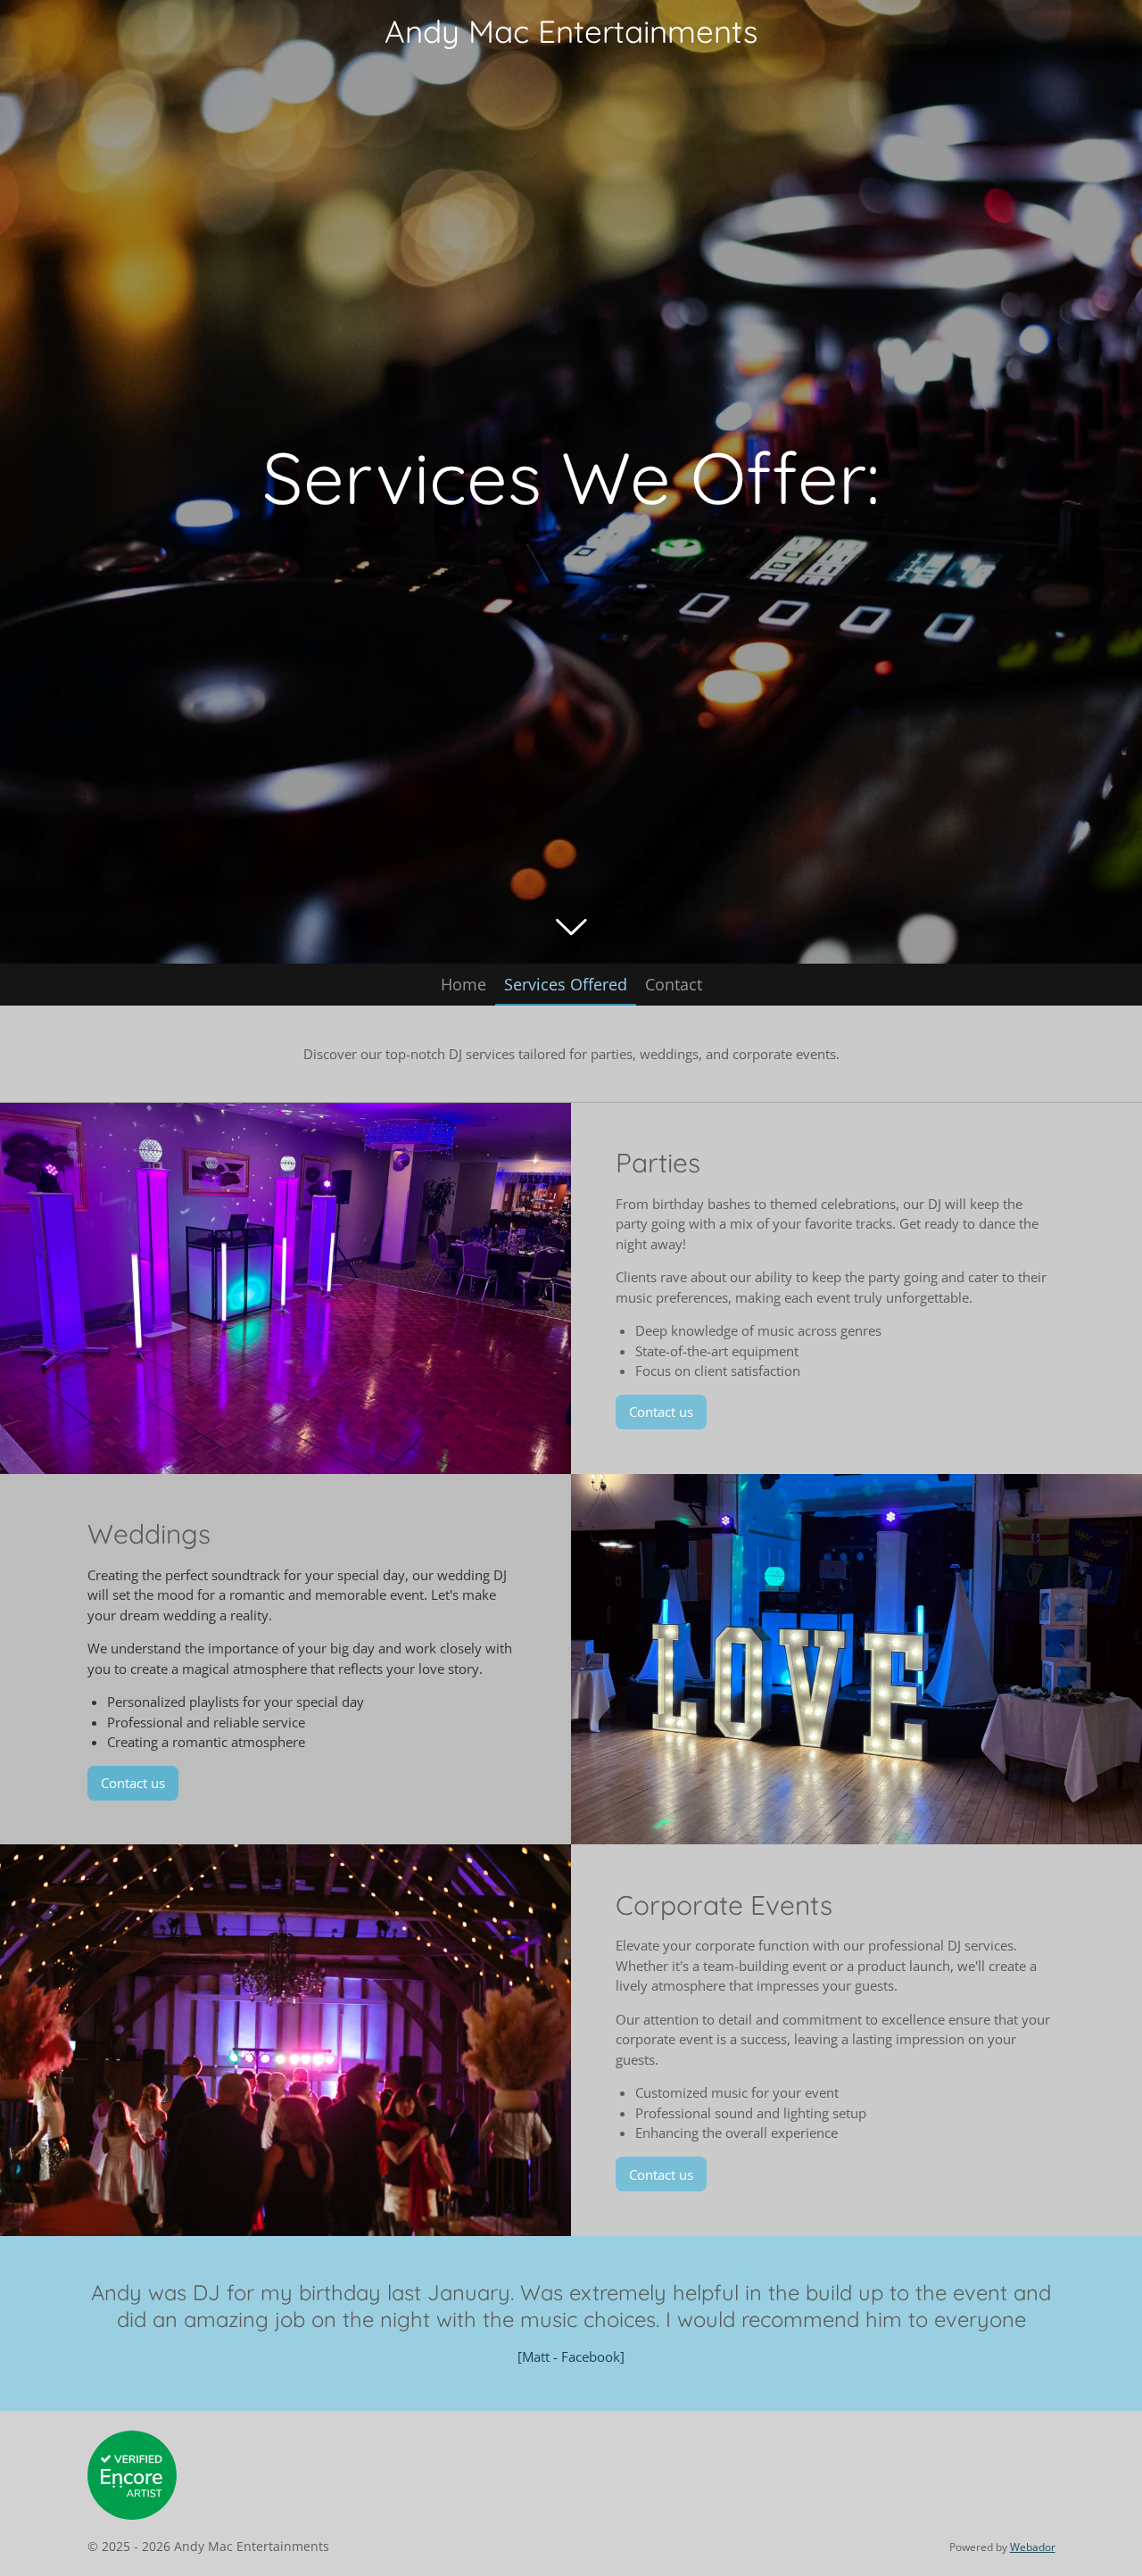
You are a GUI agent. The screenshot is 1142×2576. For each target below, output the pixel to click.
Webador (1033, 2547)
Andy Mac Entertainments (571, 31)
